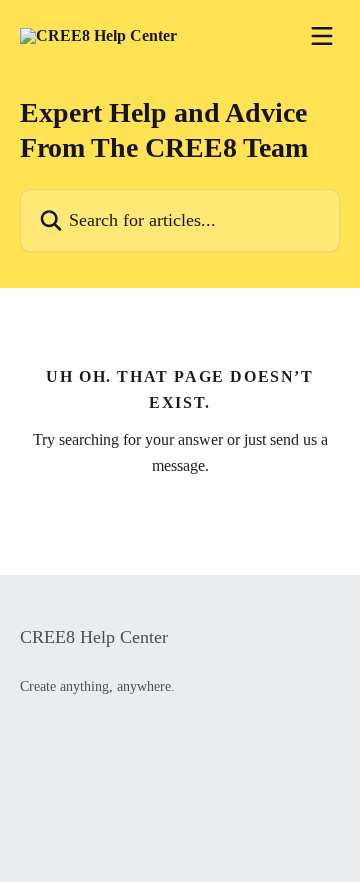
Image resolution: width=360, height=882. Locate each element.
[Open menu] (322, 36)
